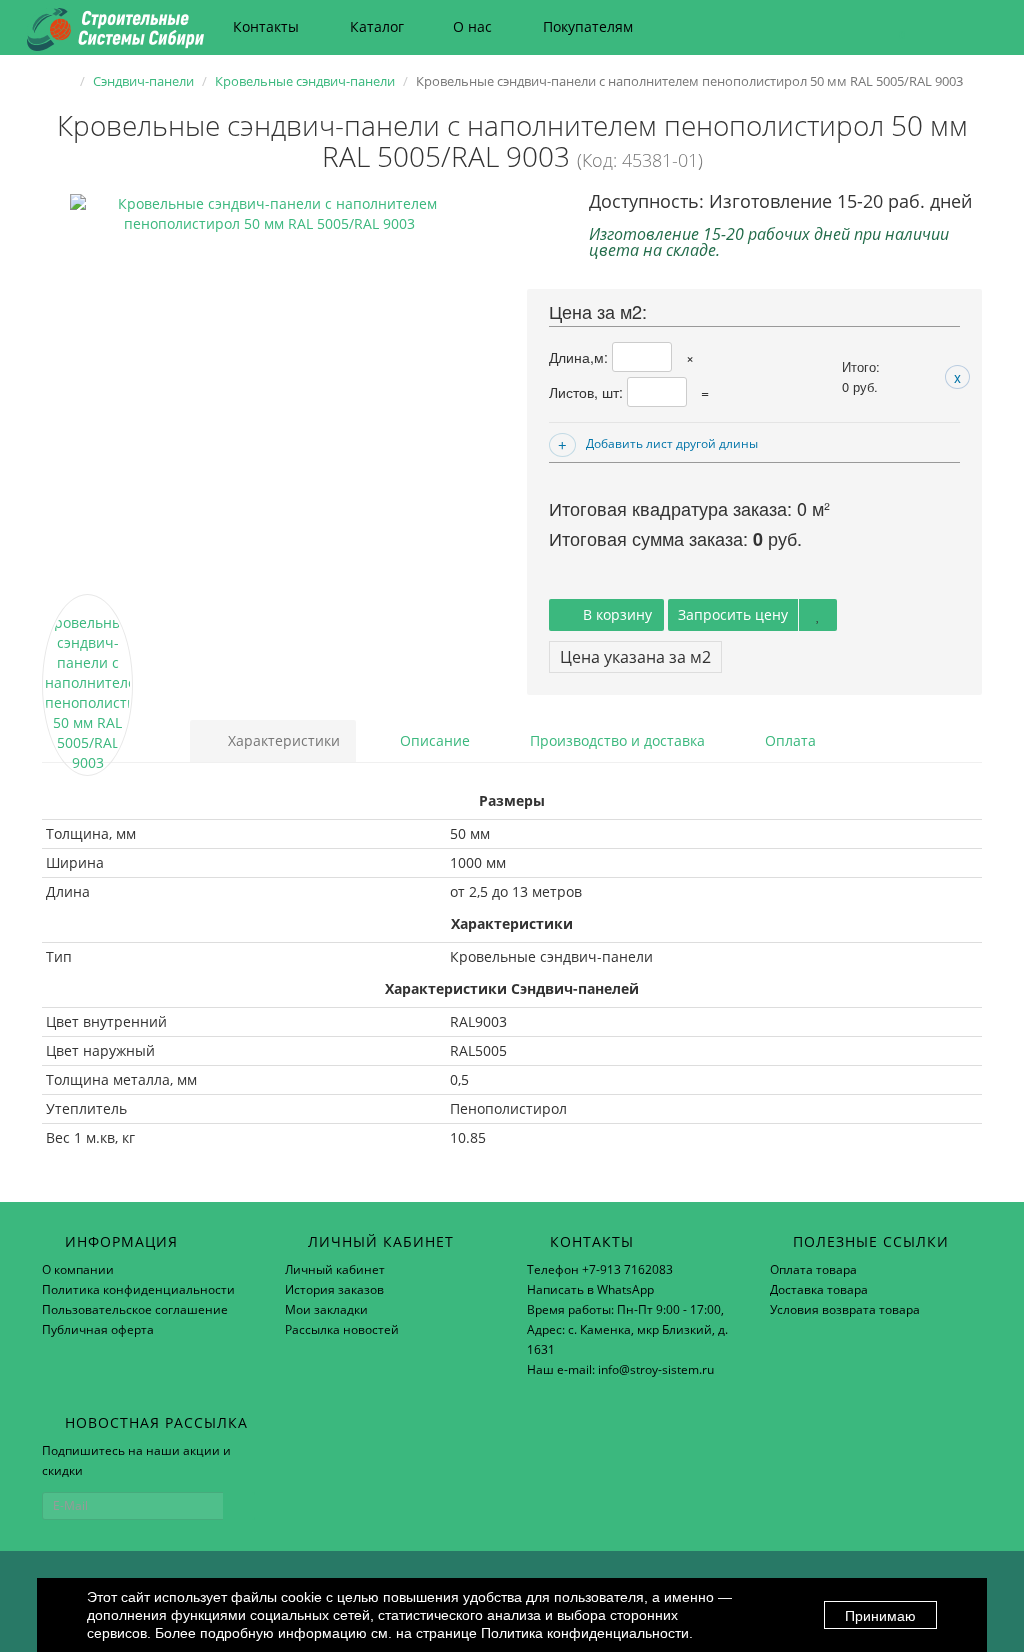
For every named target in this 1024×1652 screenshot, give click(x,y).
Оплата (788, 740)
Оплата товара (813, 1269)
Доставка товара (819, 1289)
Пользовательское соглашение (135, 1309)
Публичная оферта (98, 1329)
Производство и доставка (615, 740)
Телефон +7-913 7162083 (600, 1269)
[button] (892, 27)
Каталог (377, 26)
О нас (472, 26)
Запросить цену (733, 614)
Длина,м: (580, 357)
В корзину (615, 614)
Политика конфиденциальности (138, 1289)
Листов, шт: (588, 392)
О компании (78, 1269)
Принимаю (880, 1616)
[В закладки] (818, 615)
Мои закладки (326, 1309)
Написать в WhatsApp (590, 1289)
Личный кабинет (335, 1269)
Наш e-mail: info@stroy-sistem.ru (620, 1369)
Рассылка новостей (342, 1329)
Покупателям (588, 26)
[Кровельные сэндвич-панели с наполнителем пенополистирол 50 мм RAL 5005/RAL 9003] (269, 394)
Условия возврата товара (845, 1309)
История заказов (334, 1289)
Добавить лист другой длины (672, 443)
